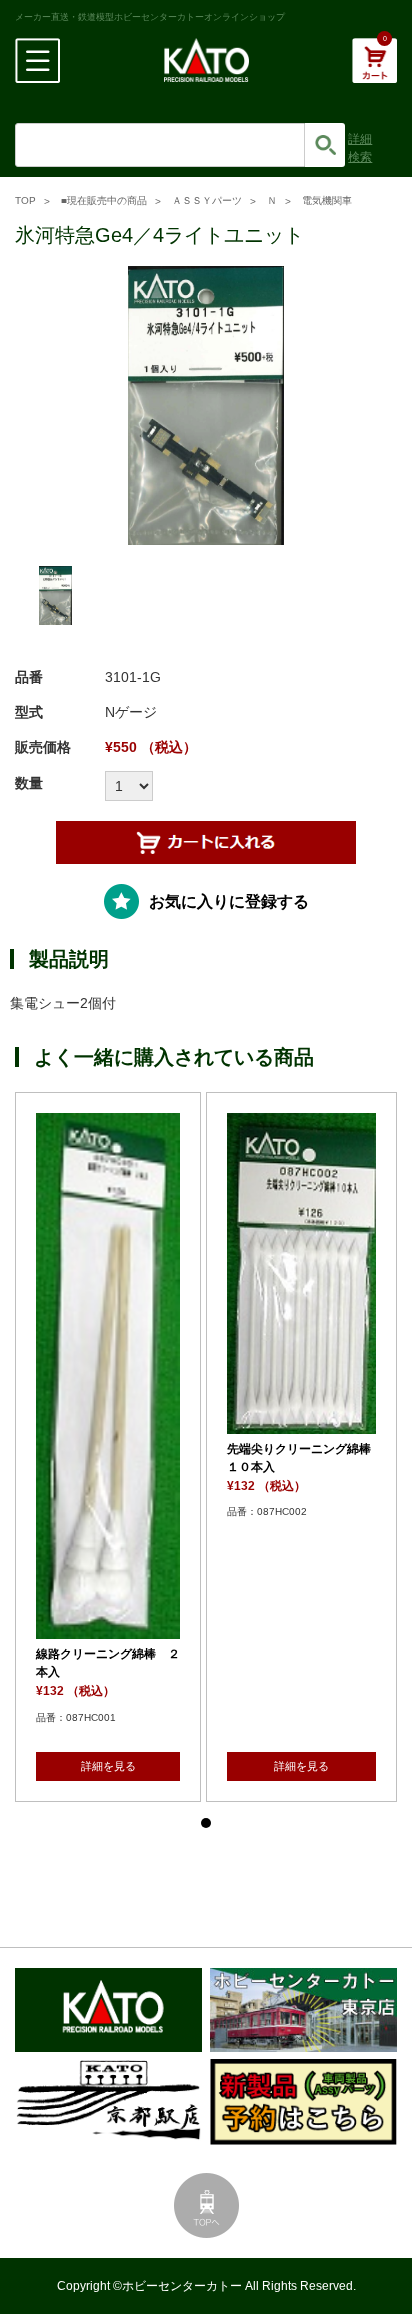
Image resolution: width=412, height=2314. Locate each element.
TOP (25, 200)
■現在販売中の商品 (104, 200)
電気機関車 (327, 200)
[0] (374, 71)
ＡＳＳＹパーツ (207, 200)
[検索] (325, 145)
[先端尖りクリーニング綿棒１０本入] (174, 1273)
